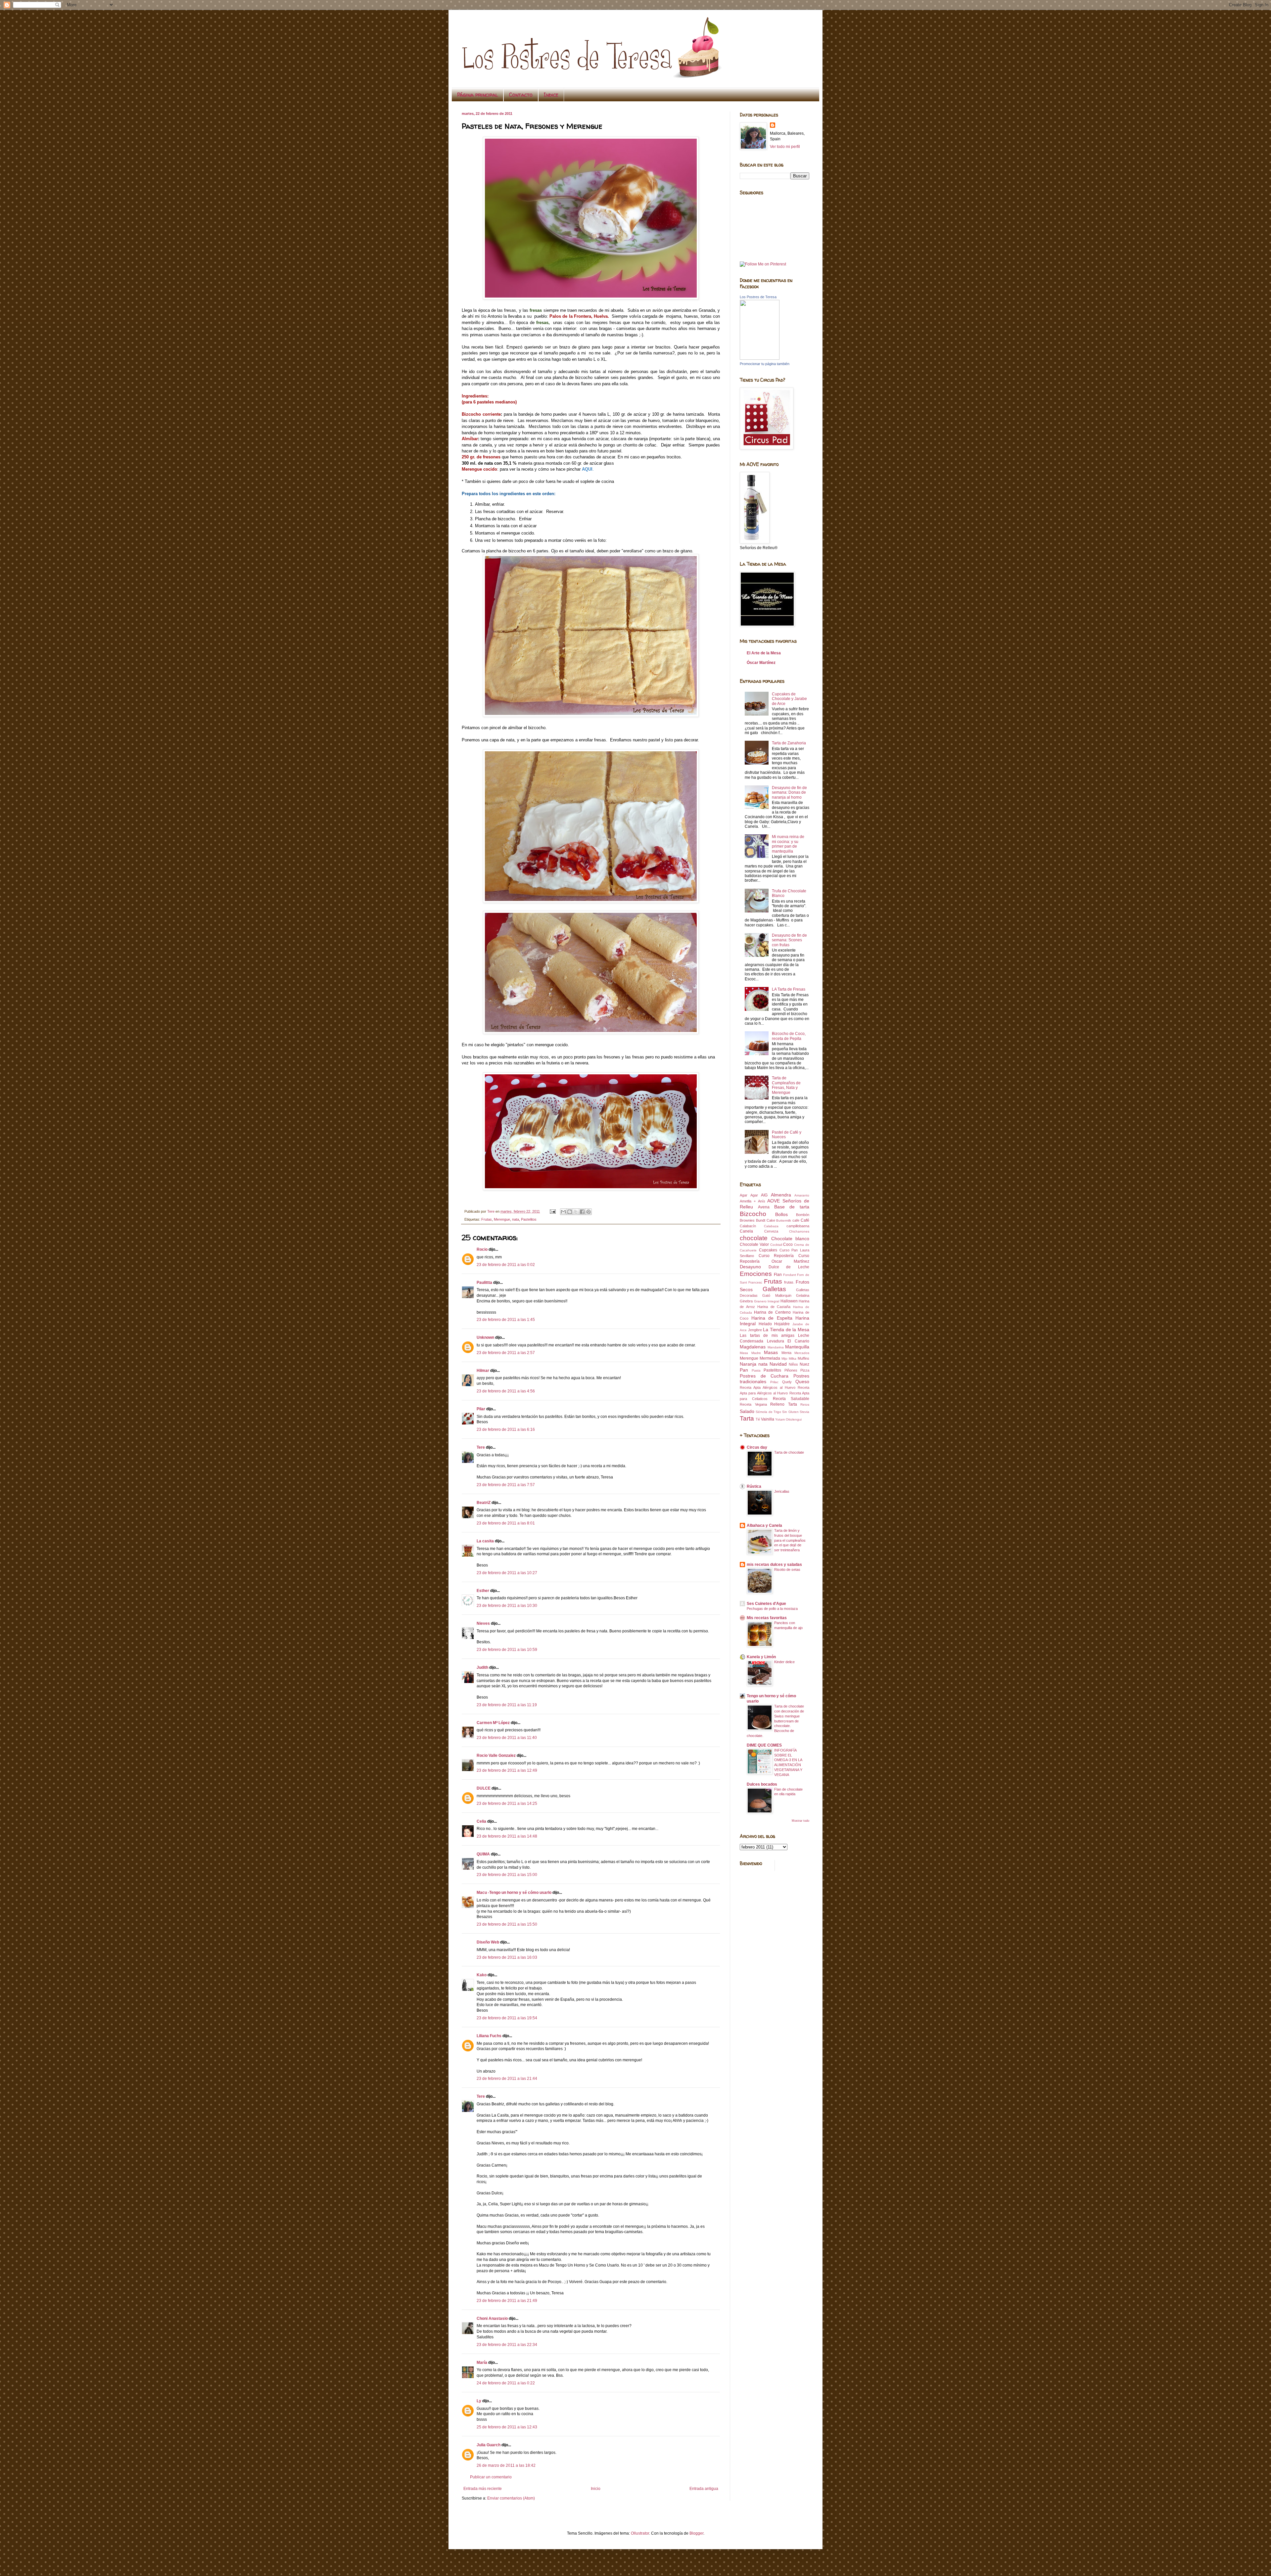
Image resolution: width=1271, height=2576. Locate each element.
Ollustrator (640, 2533)
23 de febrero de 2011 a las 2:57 (506, 1353)
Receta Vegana (753, 1404)
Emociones (756, 1274)
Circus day (757, 1447)
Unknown (485, 1337)
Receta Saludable (791, 1399)
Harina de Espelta (772, 1318)
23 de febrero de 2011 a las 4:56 (506, 1391)
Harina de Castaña (774, 1307)
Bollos (781, 1214)
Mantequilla (797, 1347)
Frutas (487, 1219)
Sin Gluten (790, 1412)
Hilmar (483, 1371)
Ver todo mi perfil (785, 147)
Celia (481, 1821)
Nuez (804, 1364)
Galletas (774, 1289)
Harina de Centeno (772, 1312)
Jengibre (755, 1330)
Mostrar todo (800, 1821)
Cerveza (771, 1231)
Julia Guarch (489, 2445)
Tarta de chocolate (789, 1452)
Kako (482, 1975)
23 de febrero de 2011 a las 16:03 (507, 1957)
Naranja (748, 1364)
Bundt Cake (766, 1220)
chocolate (754, 1238)
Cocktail (776, 1245)
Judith (482, 1667)
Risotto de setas (787, 1569)
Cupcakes (768, 1250)
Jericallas (782, 1491)
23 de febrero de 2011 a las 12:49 (507, 1770)
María (482, 2363)
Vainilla (768, 1419)
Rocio (482, 1249)
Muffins (803, 1358)
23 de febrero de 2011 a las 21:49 (507, 2301)
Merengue (502, 1219)
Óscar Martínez (761, 663)
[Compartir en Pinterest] (588, 1212)
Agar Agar (749, 1195)
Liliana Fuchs (489, 2036)
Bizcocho (753, 1214)
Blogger (696, 2533)
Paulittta (484, 1283)
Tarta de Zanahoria (789, 743)
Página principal (477, 95)
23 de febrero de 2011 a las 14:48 (507, 1836)
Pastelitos (529, 1219)
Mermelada (770, 1358)
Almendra (781, 1195)
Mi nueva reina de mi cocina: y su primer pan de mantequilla (788, 844)
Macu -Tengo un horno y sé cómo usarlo (514, 1893)
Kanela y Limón (761, 1657)
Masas (771, 1352)
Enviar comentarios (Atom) (511, 2498)
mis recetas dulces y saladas (774, 1565)
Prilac (774, 1382)
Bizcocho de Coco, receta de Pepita (789, 1036)
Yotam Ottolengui (788, 1419)
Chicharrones (799, 1231)
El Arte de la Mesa (764, 653)
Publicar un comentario (491, 2477)
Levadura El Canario (788, 1341)
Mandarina (776, 1347)
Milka (793, 1358)
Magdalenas (753, 1347)
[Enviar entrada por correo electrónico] (552, 1211)
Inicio (596, 2489)
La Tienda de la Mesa (786, 1330)
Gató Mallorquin (777, 1295)
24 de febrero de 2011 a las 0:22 (506, 2383)
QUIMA (483, 1854)
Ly (479, 2401)
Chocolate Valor (754, 1244)
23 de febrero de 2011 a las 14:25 (507, 1803)
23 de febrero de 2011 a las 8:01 (506, 1523)
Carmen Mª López (493, 1723)
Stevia (804, 1412)
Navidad (778, 1364)
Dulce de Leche (789, 1267)
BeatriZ (484, 1503)
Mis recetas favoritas (767, 1618)
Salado (747, 1411)
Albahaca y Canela (764, 1525)
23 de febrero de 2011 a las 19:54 (507, 2018)
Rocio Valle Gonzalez (496, 1756)
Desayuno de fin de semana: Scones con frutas (789, 940)
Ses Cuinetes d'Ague (766, 1604)
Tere (481, 1447)
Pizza (805, 1370)
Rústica (754, 1486)
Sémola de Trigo (768, 1412)
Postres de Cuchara (764, 1376)
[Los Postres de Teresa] (760, 358)
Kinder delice (784, 1662)
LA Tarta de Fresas (789, 989)
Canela (746, 1231)
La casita (485, 1541)
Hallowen (789, 1301)
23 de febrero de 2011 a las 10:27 (507, 1573)
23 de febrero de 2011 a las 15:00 (507, 1875)
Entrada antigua (704, 2489)
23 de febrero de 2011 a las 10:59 (507, 1650)
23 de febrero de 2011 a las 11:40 (507, 1738)
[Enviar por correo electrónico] (563, 1212)
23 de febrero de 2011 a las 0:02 (506, 1265)
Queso (802, 1382)
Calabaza (771, 1226)
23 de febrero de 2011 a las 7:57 (506, 1485)
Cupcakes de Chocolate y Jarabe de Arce (789, 699)
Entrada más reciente (483, 2489)
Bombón (803, 1215)
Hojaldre (782, 1324)
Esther (483, 1591)
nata (516, 1219)
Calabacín (748, 1226)
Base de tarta (792, 1207)
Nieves (483, 1623)
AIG (764, 1195)
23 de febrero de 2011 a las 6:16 (506, 1429)
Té (758, 1419)
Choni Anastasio (492, 2318)
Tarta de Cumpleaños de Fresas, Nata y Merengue (786, 1085)
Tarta (747, 1418)
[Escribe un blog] (570, 1212)
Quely (787, 1382)
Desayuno (750, 1267)
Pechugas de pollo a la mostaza (772, 1609)
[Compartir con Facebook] (582, 1212)
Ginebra (746, 1301)
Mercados (802, 1353)
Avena (764, 1207)
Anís (762, 1201)
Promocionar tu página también (765, 364)
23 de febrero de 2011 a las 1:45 (506, 1320)
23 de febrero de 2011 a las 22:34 (507, 2345)
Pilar (481, 1409)
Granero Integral (767, 1301)
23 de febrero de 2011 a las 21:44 (507, 2079)
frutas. (789, 1282)
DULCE (484, 1788)
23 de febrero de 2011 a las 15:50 (507, 1924)
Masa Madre (750, 1353)
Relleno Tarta (784, 1404)
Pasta (756, 1370)
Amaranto (802, 1195)
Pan (744, 1370)
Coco (788, 1244)
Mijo (784, 1358)
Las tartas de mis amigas (767, 1335)
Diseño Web (488, 1942)
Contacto (521, 95)
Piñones (791, 1370)
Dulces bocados (762, 1784)
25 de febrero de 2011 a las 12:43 (507, 2427)
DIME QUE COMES (764, 1745)
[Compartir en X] (576, 1212)
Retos (805, 1405)
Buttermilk (784, 1220)
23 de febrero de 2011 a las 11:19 (507, 1705)
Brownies (747, 1220)
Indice (551, 95)
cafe (796, 1220)
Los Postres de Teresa (758, 297)
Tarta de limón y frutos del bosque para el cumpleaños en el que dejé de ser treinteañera (790, 1540)
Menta (786, 1353)
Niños (793, 1364)
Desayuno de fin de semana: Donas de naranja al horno (789, 793)
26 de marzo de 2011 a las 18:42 (506, 2465)
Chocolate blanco (790, 1239)
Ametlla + (748, 1201)
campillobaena (798, 1226)
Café (805, 1220)
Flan (778, 1275)
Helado (765, 1324)
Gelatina (803, 1295)
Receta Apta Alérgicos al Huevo (768, 1387)
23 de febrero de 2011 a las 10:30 (507, 1606)
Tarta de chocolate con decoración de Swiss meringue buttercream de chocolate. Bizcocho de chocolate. (775, 1721)
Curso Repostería (776, 1256)
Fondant (790, 1275)
